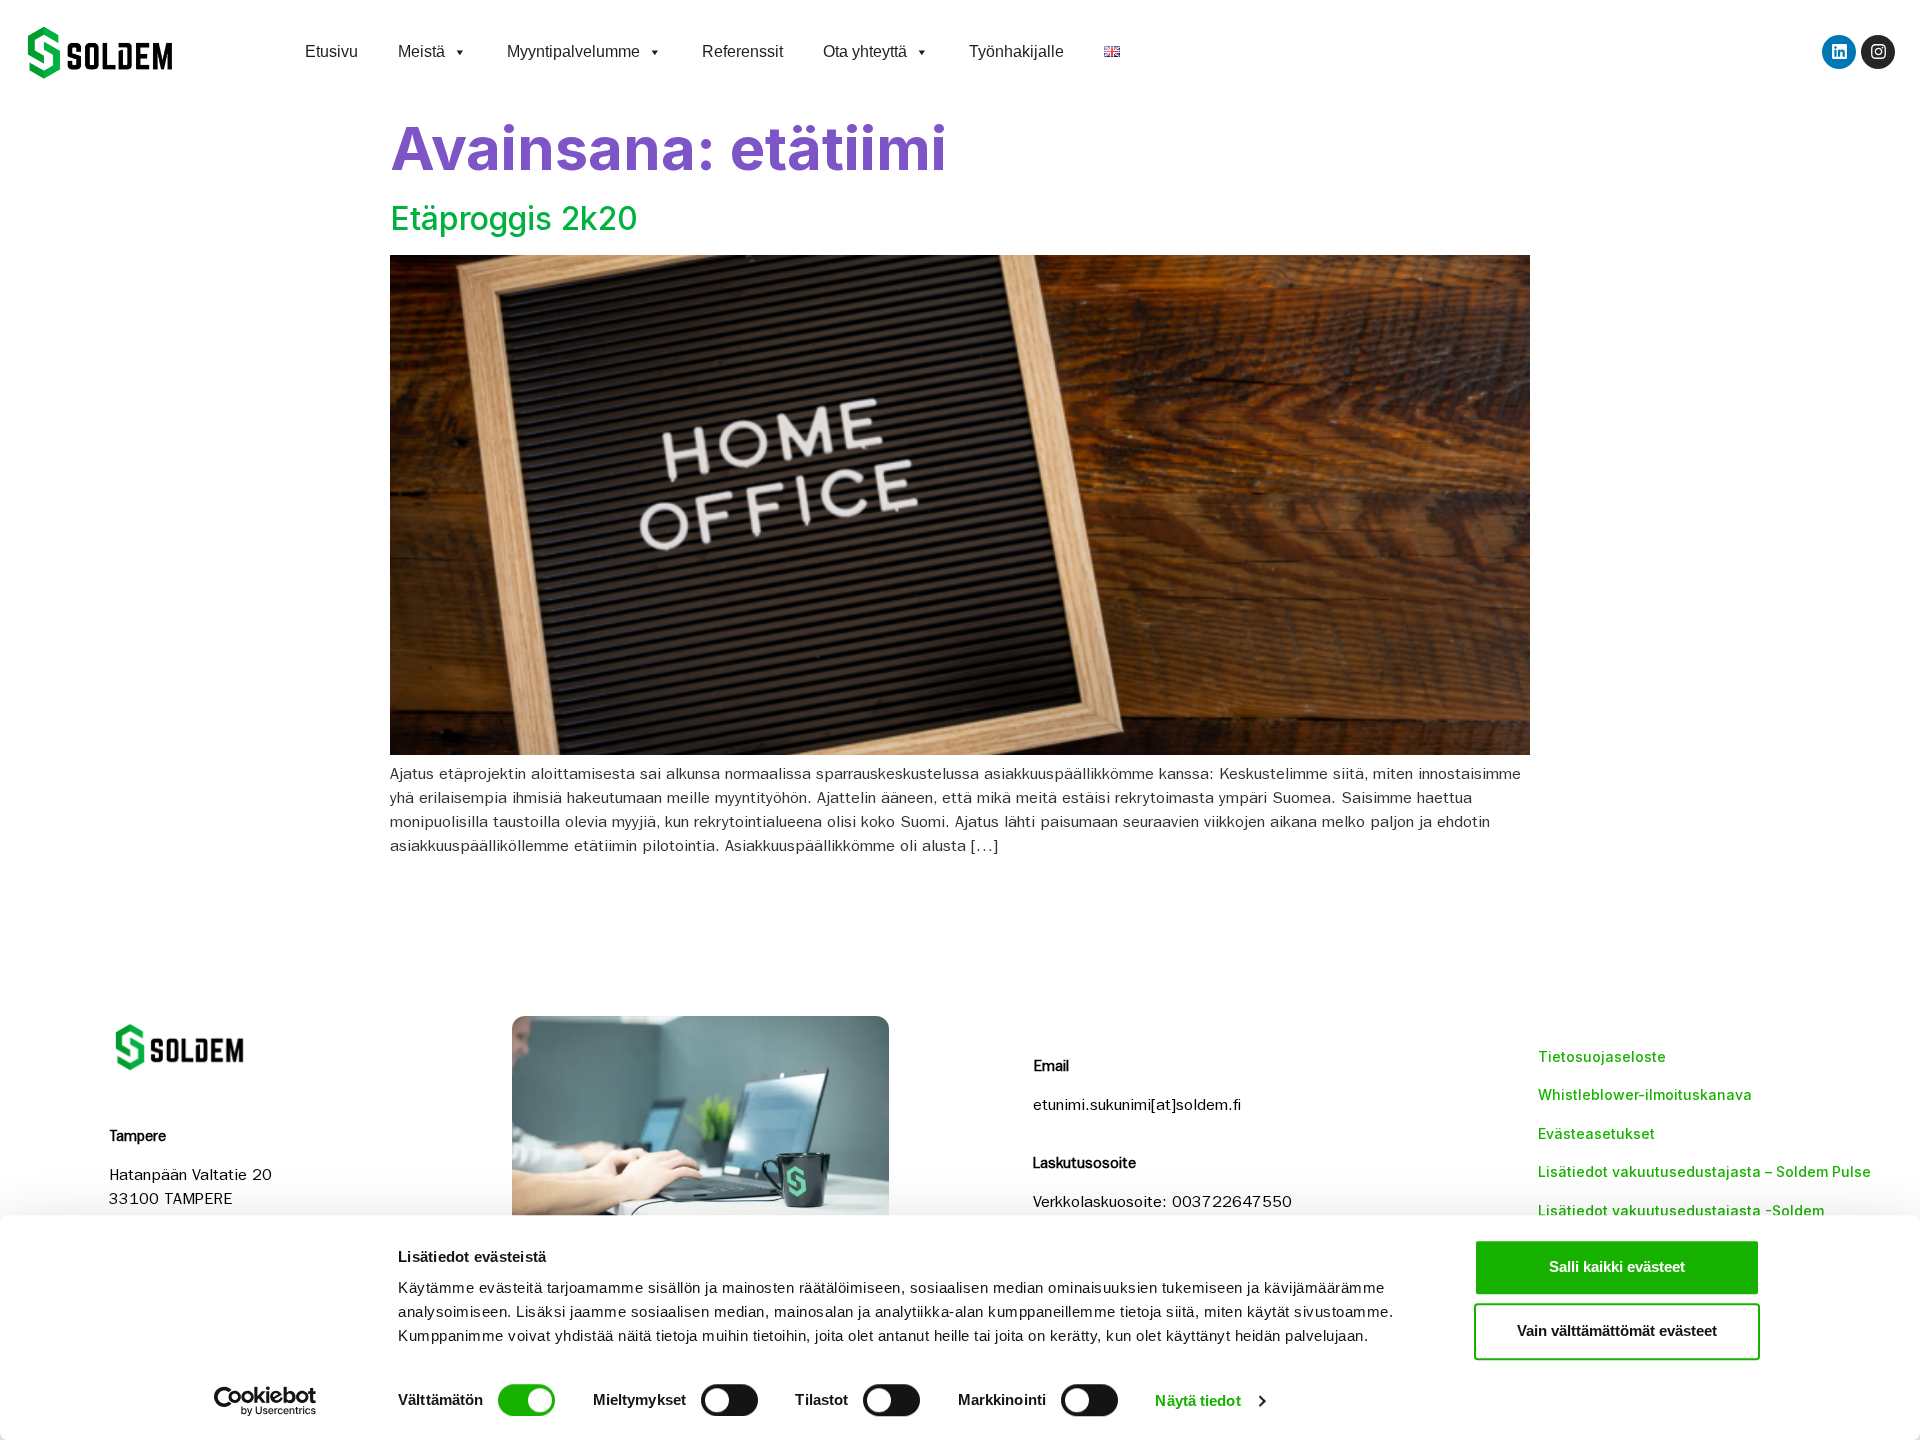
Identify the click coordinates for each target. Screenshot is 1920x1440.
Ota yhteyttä (865, 51)
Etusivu (331, 51)
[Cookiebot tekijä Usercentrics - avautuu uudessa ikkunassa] (265, 1401)
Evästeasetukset (1596, 1133)
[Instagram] (1878, 52)
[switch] (729, 1400)
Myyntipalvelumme (573, 51)
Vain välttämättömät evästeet (1617, 1330)
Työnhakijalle (1016, 51)
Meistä (421, 51)
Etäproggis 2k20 (514, 218)
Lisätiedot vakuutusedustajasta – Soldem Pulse (1704, 1171)
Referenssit (742, 51)
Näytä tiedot (1197, 1400)
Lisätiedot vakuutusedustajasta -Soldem (1681, 1210)
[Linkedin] (1839, 52)
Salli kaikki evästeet (1617, 1266)
